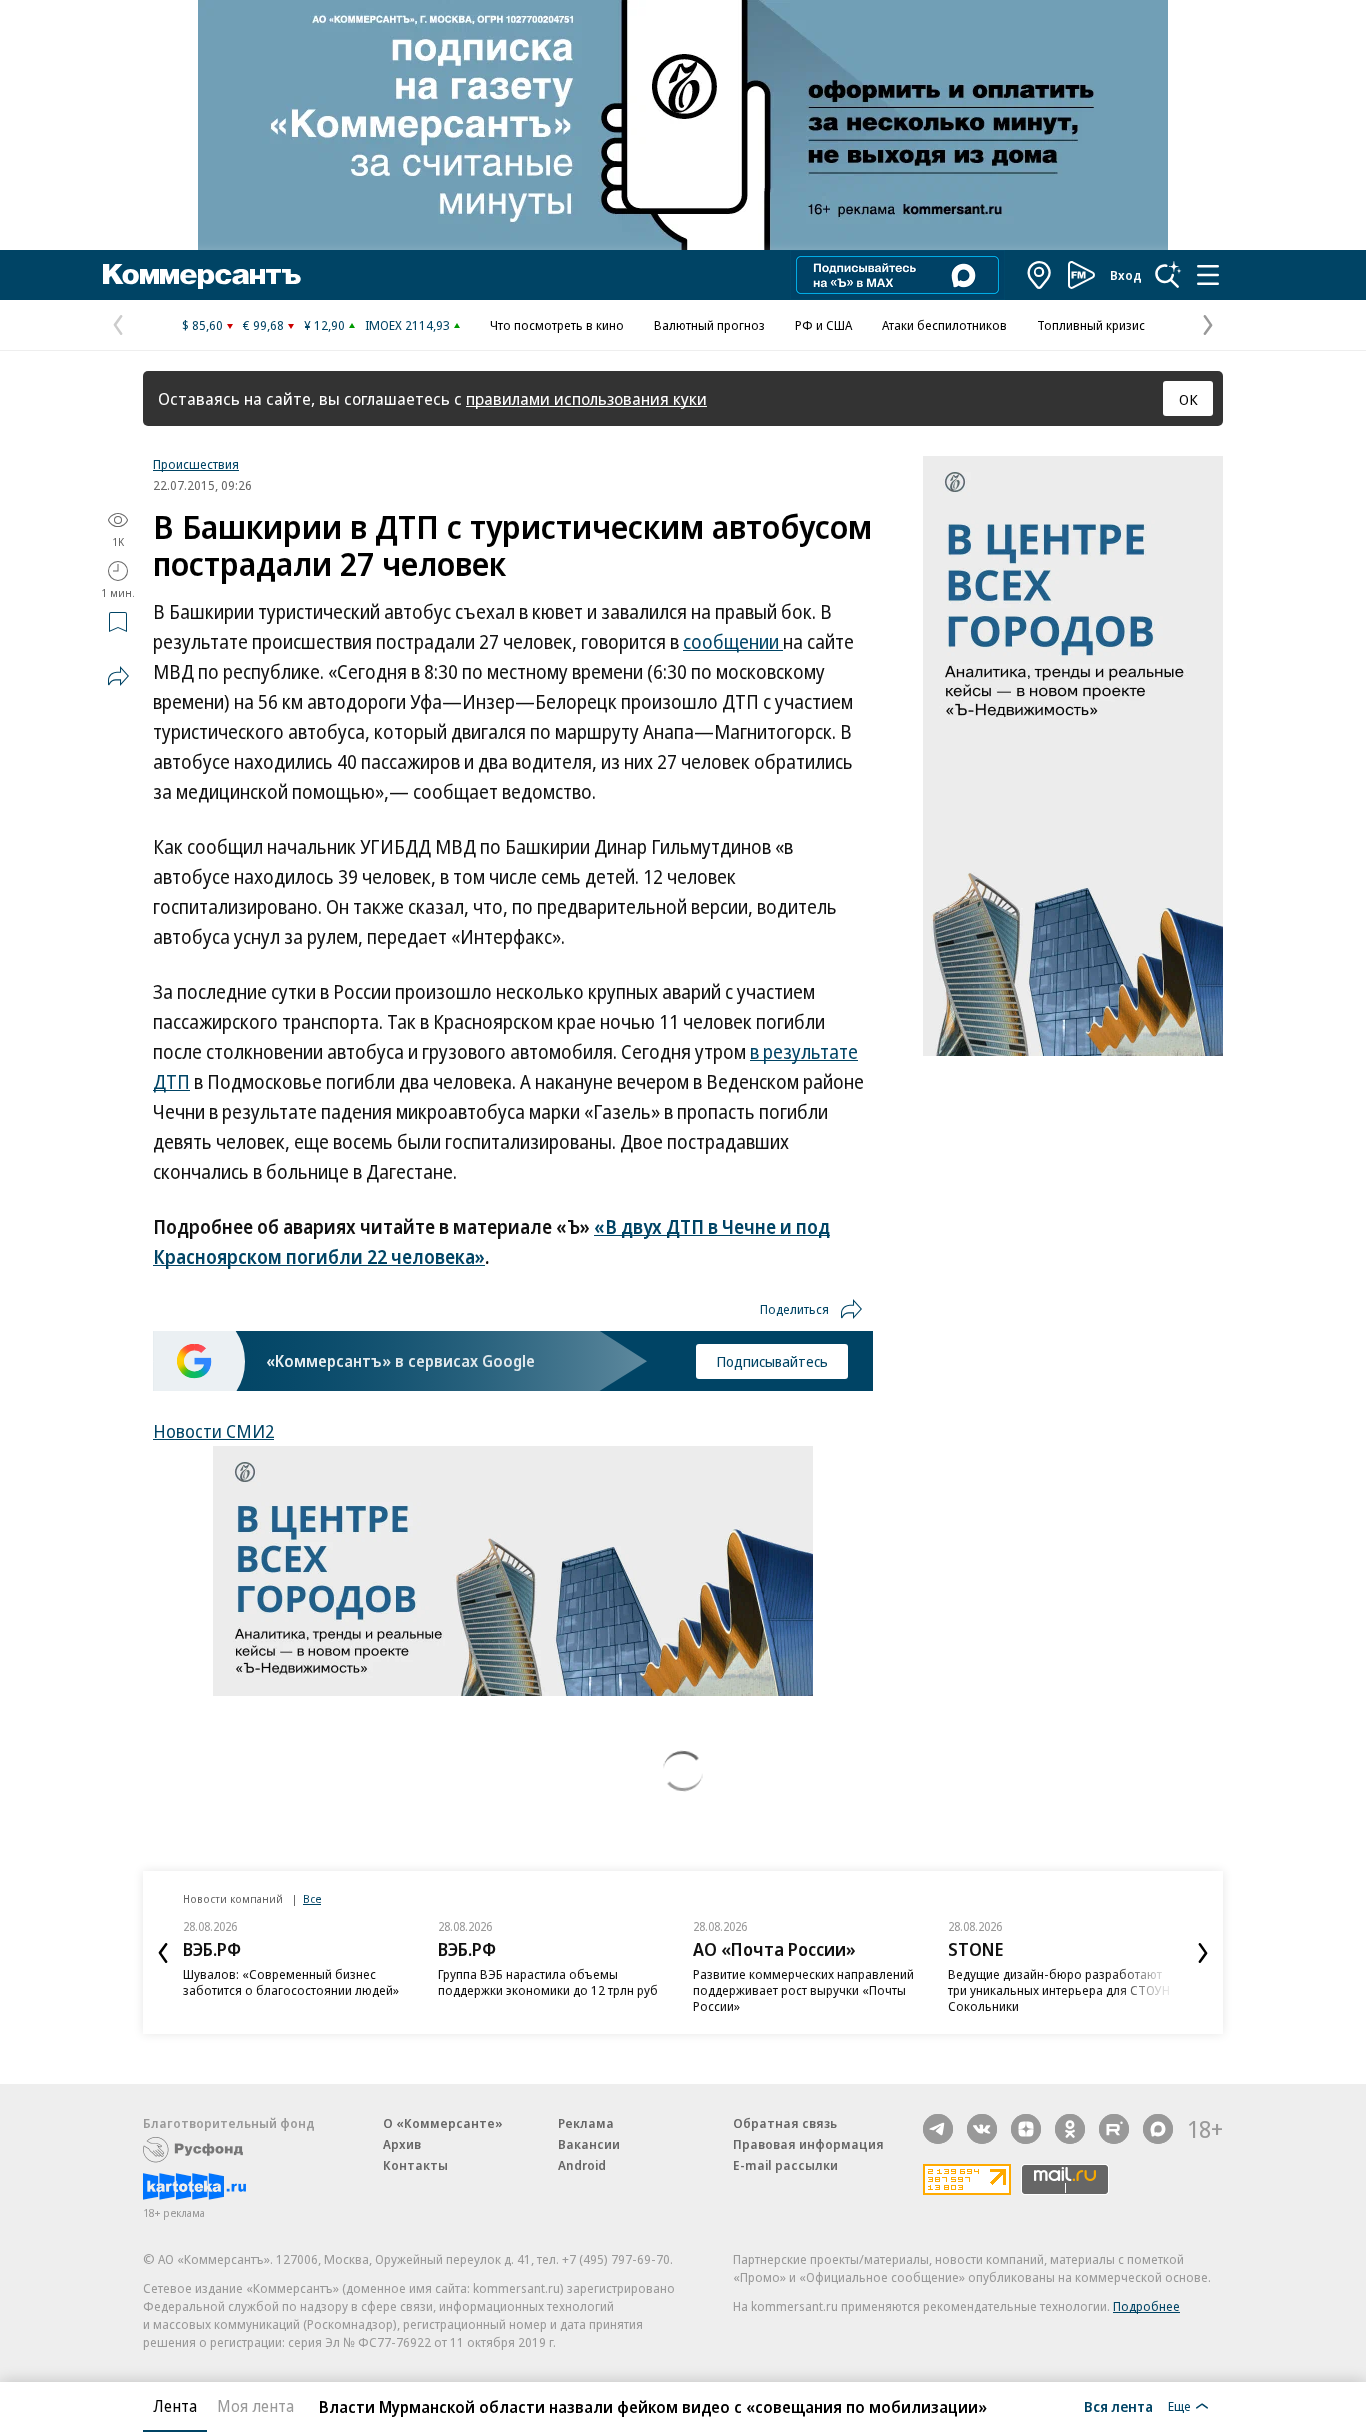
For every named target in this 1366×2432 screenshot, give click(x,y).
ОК (1188, 399)
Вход (1126, 275)
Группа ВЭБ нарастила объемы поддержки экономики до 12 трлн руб (548, 1982)
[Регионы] (1040, 275)
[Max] (1158, 2129)
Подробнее (1146, 2306)
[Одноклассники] (1070, 2129)
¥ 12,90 (324, 325)
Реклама (586, 2123)
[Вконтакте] (982, 2129)
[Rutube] (1114, 2129)
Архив (402, 2144)
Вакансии (589, 2144)
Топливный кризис (1091, 325)
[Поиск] (1168, 275)
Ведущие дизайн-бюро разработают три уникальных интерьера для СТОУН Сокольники (1059, 1990)
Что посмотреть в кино (557, 325)
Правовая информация (808, 2144)
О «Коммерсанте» (443, 2123)
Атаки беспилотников (944, 325)
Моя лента (255, 2406)
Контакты (415, 2165)
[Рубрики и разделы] (1208, 275)
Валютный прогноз (709, 325)
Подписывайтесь (772, 1361)
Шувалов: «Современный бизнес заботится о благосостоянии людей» (291, 1982)
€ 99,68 (263, 325)
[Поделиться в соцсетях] (118, 676)
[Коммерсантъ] (202, 275)
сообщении (733, 642)
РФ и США (823, 325)
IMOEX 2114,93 (407, 325)
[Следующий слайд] (1203, 1953)
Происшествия (196, 464)
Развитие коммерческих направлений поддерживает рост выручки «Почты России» (803, 1990)
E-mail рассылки (785, 2165)
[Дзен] (1026, 2129)
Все (312, 1898)
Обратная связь (785, 2123)
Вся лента (1118, 2406)
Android (582, 2165)
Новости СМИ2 (213, 1431)
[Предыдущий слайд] (163, 1953)
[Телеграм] (938, 2129)
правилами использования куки (586, 398)
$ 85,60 (202, 325)
